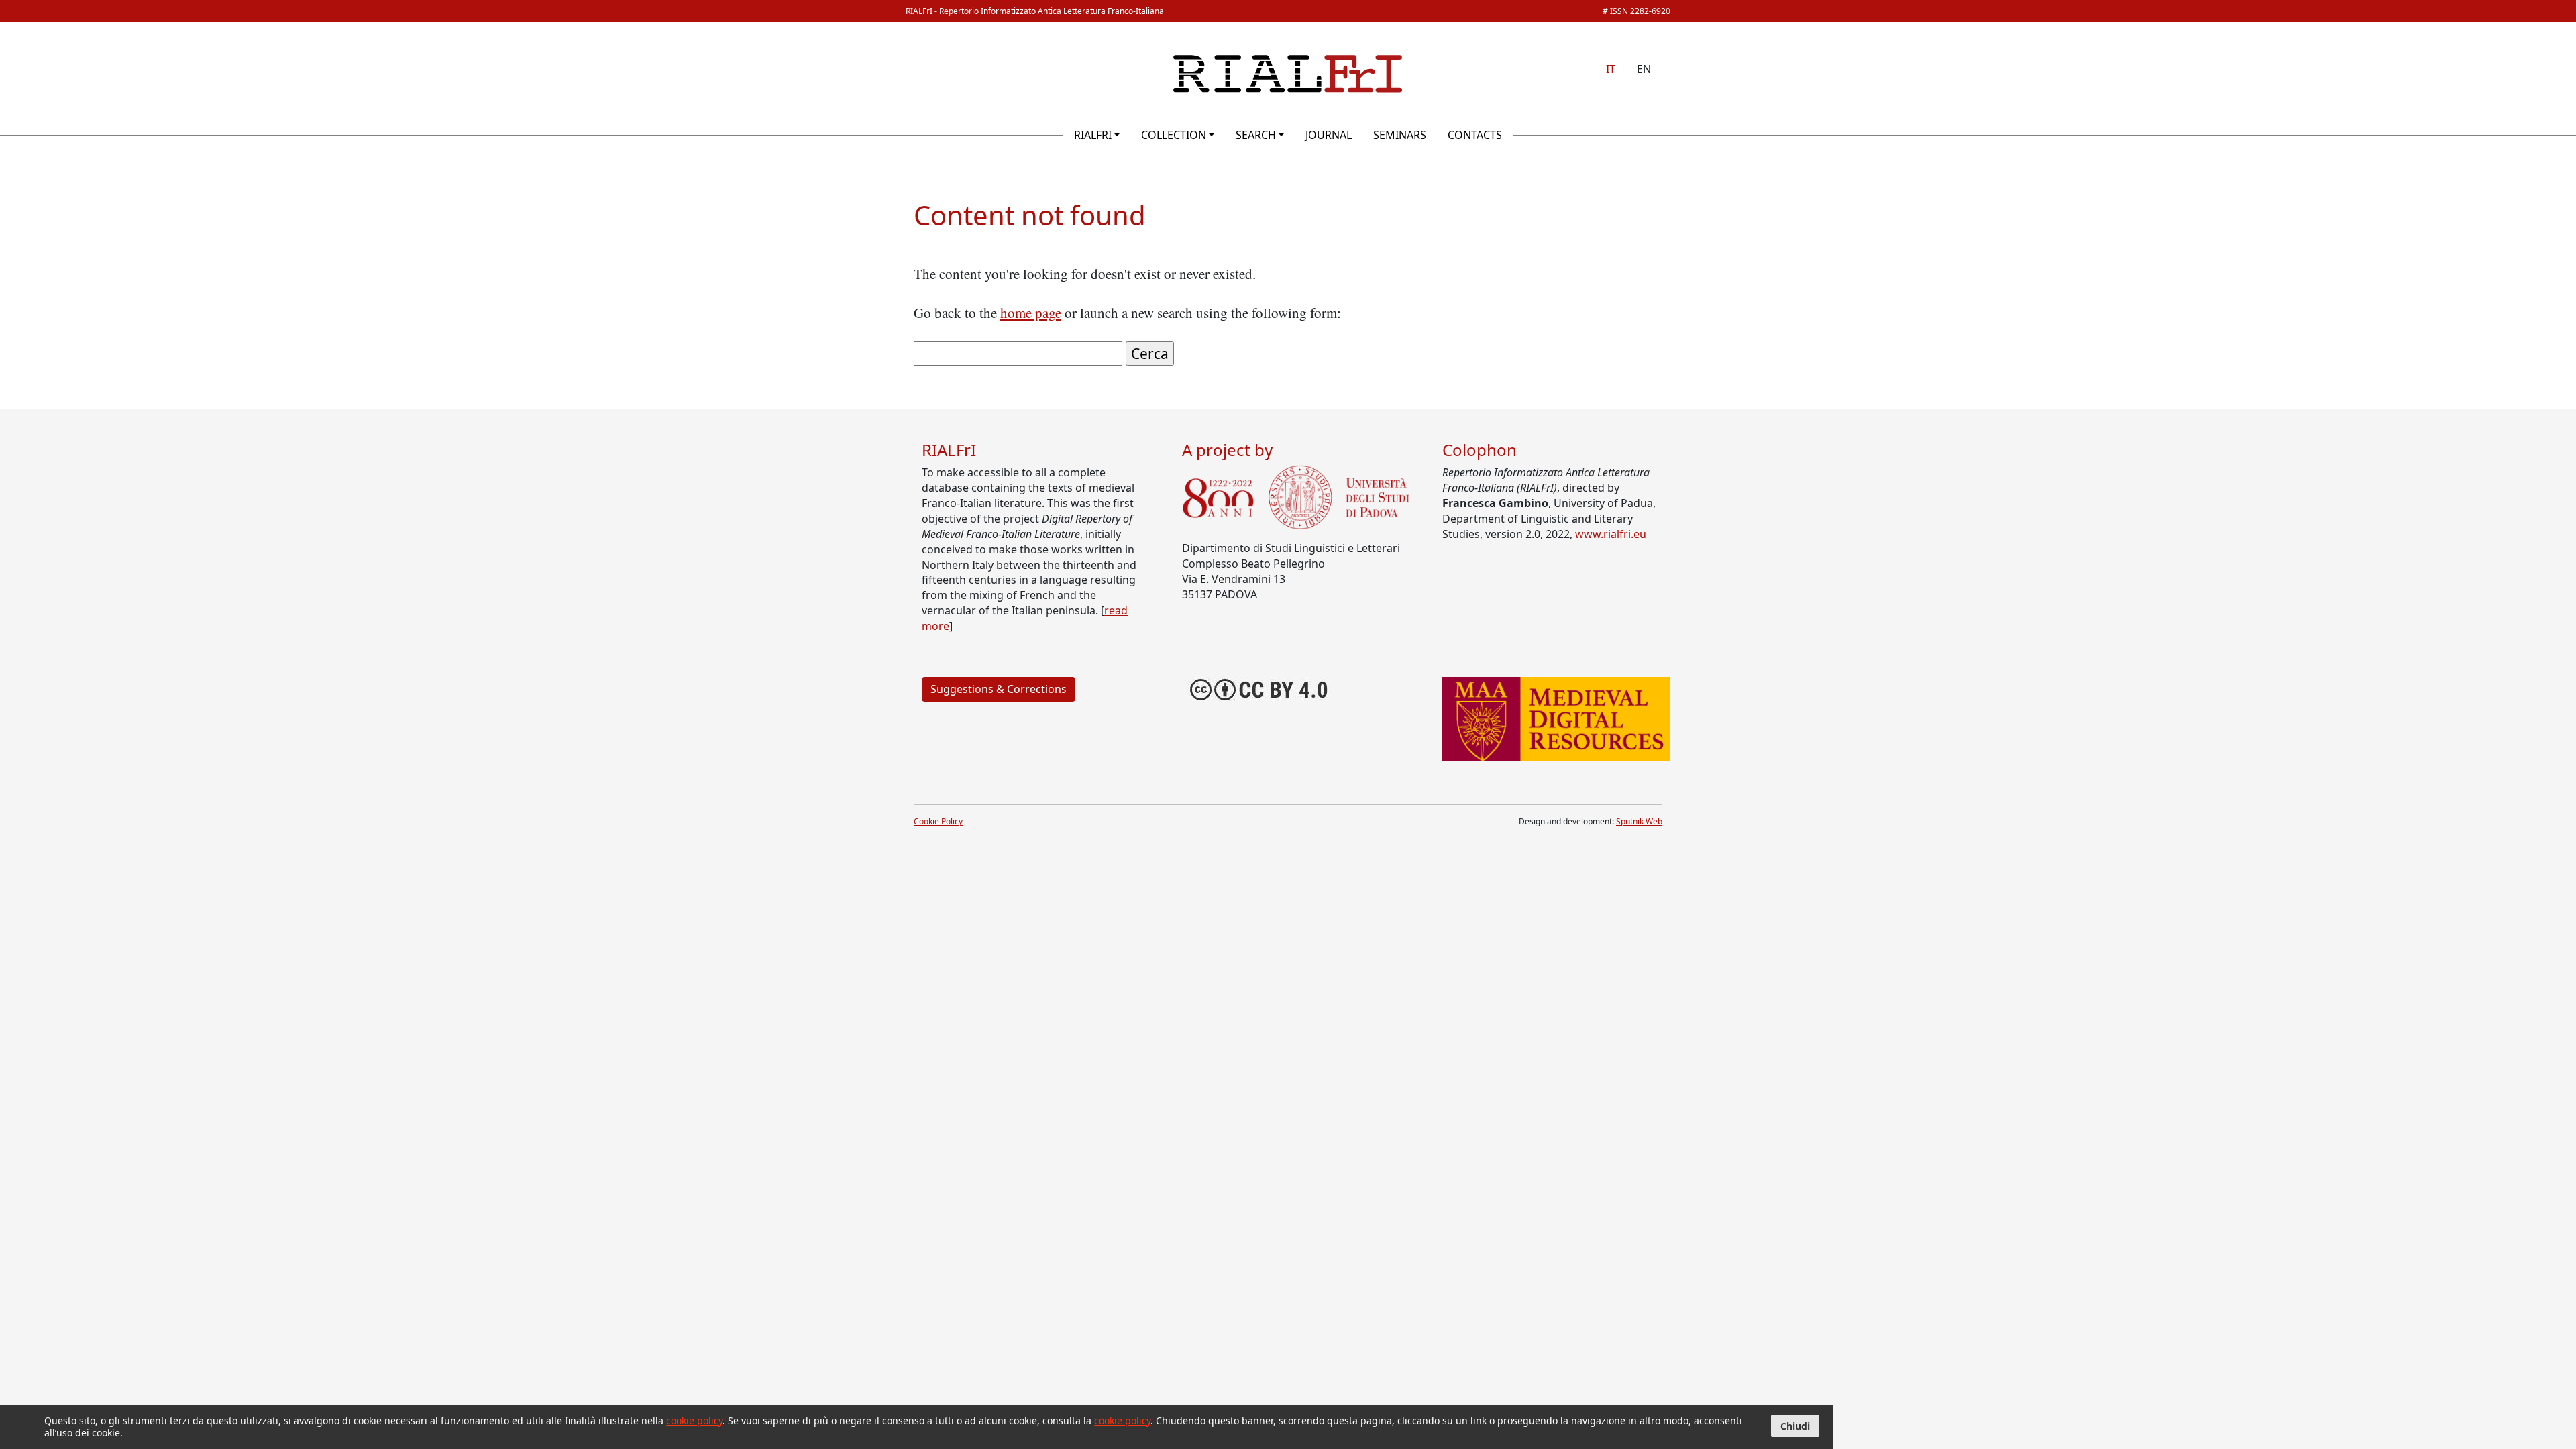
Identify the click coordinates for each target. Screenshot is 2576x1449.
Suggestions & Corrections (999, 689)
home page (1031, 313)
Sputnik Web (1639, 821)
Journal (1329, 135)
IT (1611, 69)
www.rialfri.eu (1611, 534)
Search (1256, 135)
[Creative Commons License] (1259, 688)
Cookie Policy (938, 821)
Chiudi (1795, 1426)
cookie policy (694, 1420)
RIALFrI (1093, 135)
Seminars (1400, 135)
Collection (1174, 135)
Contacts (1475, 135)
